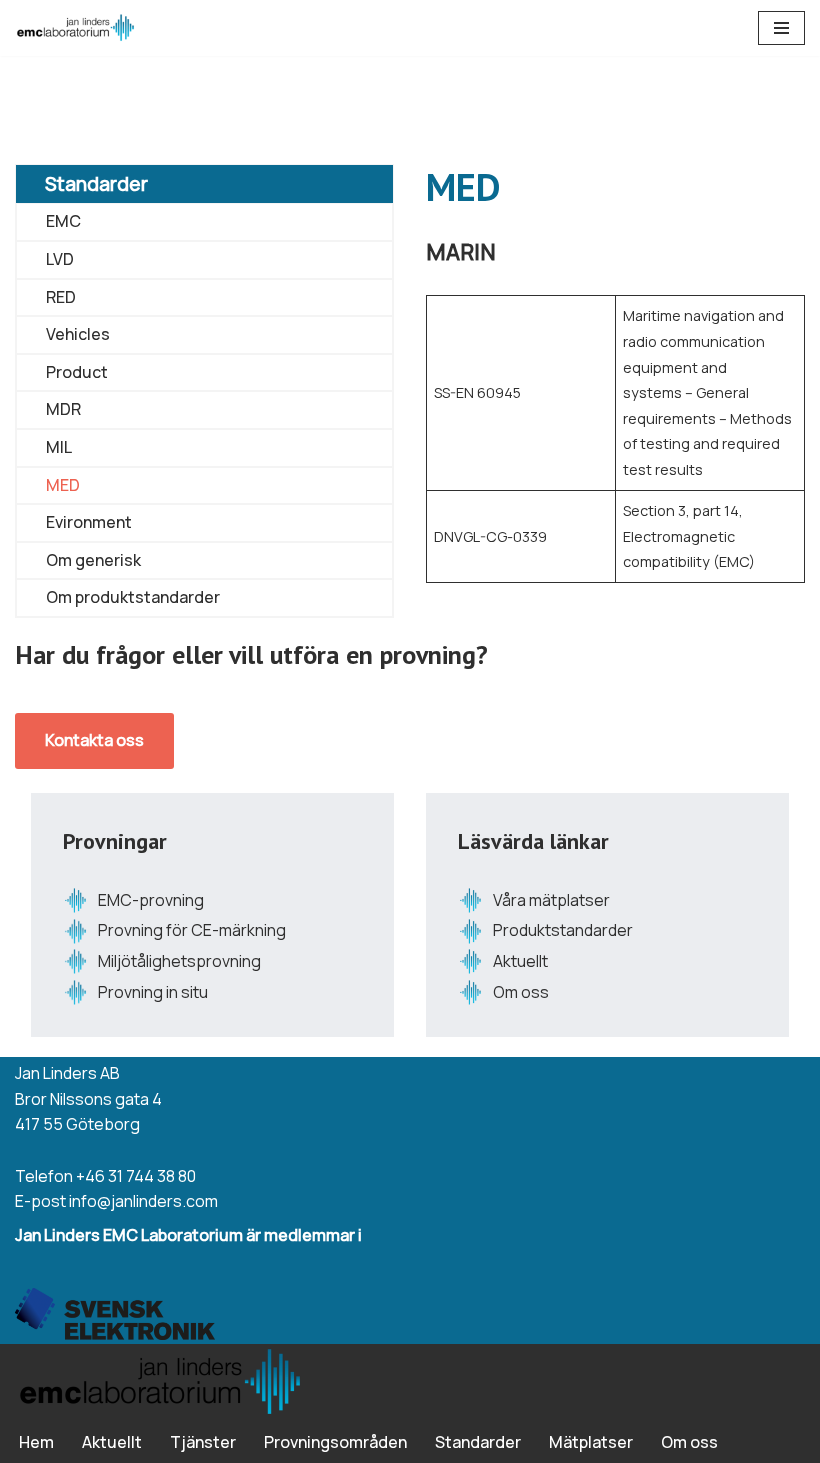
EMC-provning (151, 900)
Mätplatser (591, 1442)
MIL (59, 447)
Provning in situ (153, 992)
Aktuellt (520, 961)
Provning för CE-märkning (192, 930)
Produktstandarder (563, 930)
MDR (63, 409)
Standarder (96, 184)
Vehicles (78, 334)
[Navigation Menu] (781, 28)
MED (63, 485)
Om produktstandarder (133, 597)
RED (61, 297)
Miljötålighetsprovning (179, 961)
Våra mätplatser (551, 900)
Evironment (89, 522)
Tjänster (203, 1442)
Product (77, 372)
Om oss (521, 992)
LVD (60, 259)
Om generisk (93, 560)
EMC (63, 221)
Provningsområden (335, 1442)
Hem (36, 1442)
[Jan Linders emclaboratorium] (75, 28)
